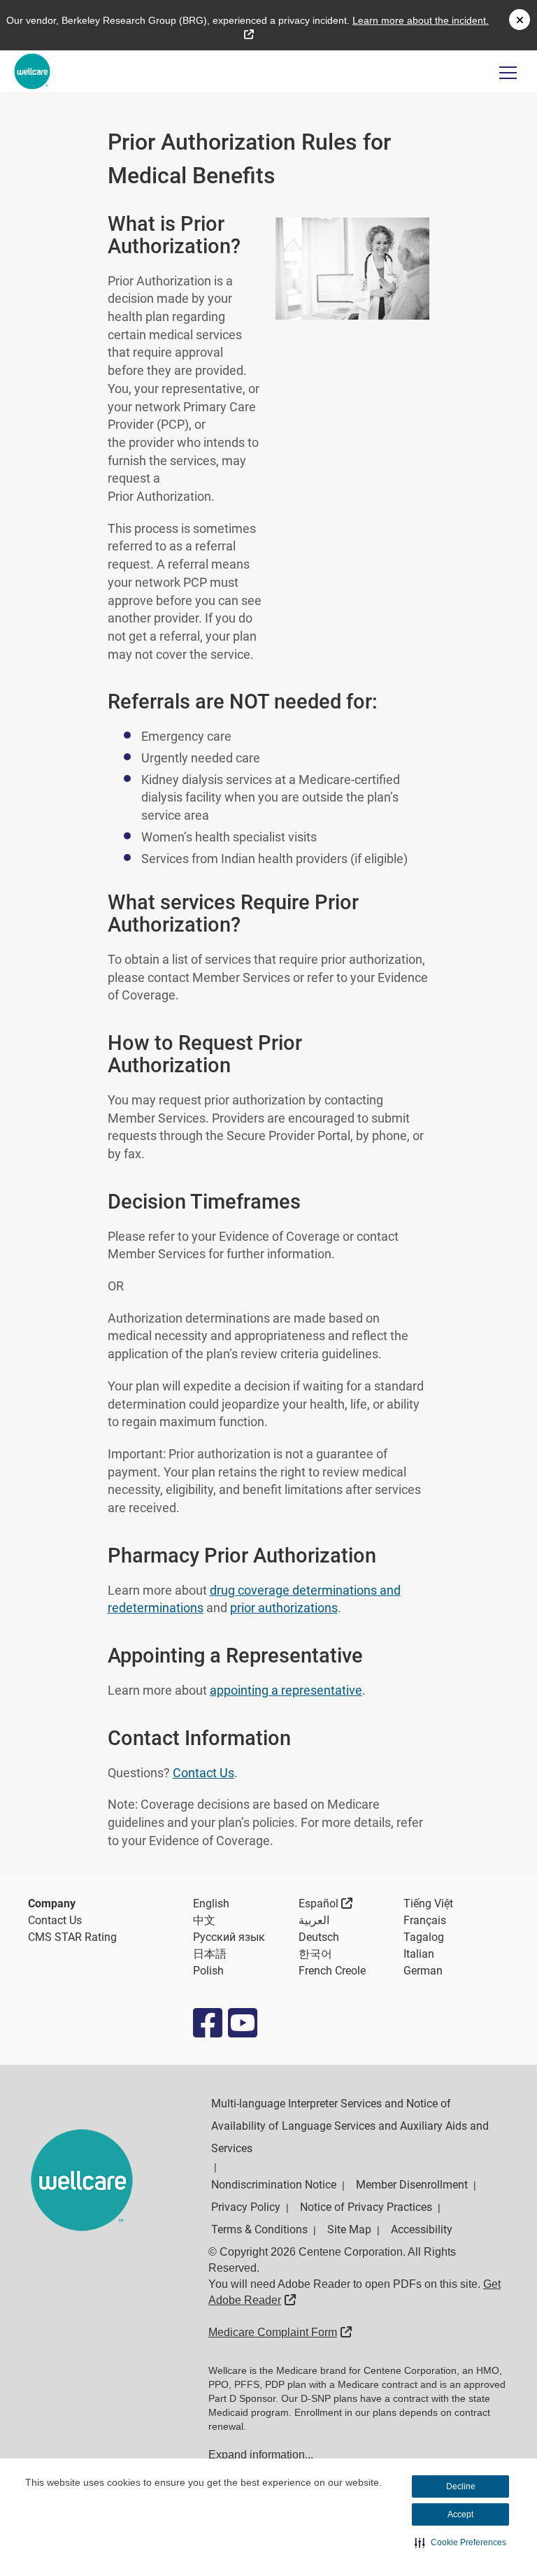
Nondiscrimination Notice (274, 2185)
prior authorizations (284, 1608)
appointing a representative (286, 1690)
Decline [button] (461, 2486)
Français (425, 1920)
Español (326, 1903)
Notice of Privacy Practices (366, 2207)
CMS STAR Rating (72, 1937)
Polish (208, 1971)
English (211, 1903)
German (423, 1971)
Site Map (349, 2229)
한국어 (315, 1954)
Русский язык (229, 1937)
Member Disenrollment (412, 2185)
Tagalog (424, 1937)
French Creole (332, 1971)
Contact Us (203, 1773)
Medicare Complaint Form (280, 2332)
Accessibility (422, 2229)
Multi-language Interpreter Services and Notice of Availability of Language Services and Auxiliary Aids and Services (350, 2126)
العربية (314, 1920)
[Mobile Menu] (508, 72)
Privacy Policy (246, 2207)
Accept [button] (460, 2514)
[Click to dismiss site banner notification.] (520, 20)
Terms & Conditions (259, 2229)
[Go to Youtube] (242, 2023)
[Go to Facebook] (207, 2023)
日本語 (210, 1954)
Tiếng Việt (428, 1903)
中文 (204, 1920)
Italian (419, 1954)
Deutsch (319, 1937)
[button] (460, 2542)
